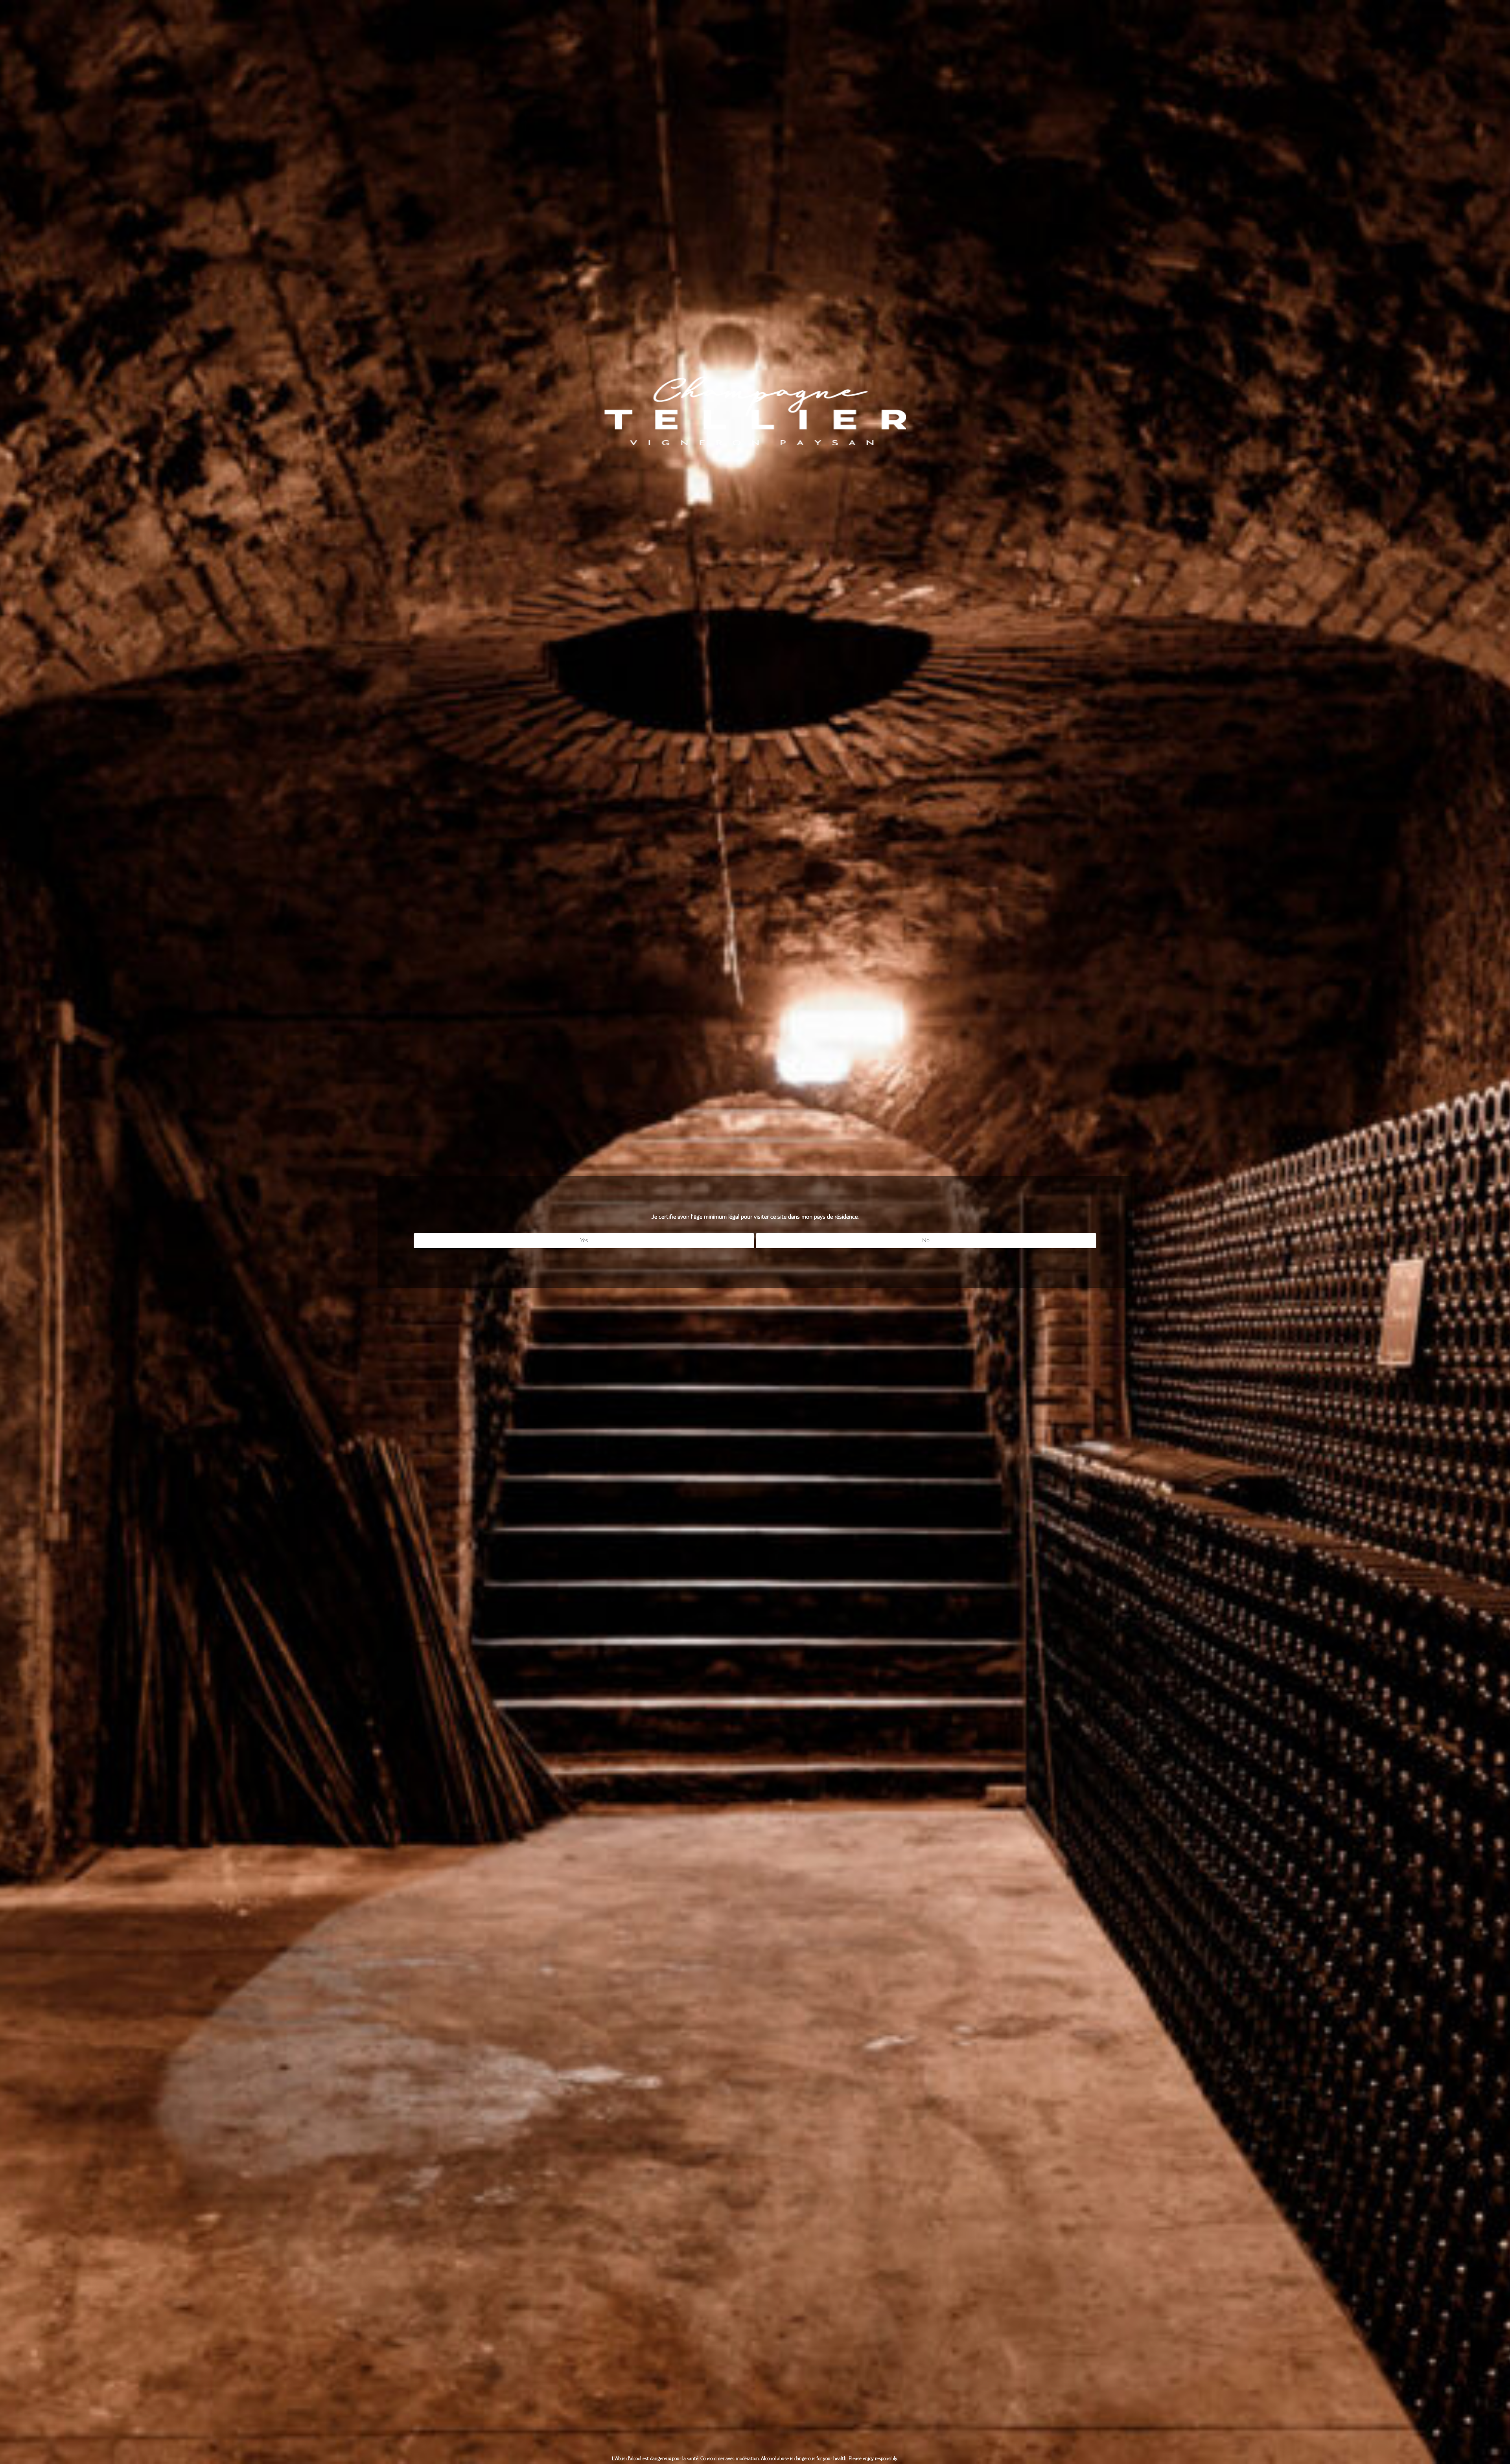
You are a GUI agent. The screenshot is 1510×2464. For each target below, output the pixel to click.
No (926, 1240)
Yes (584, 1240)
